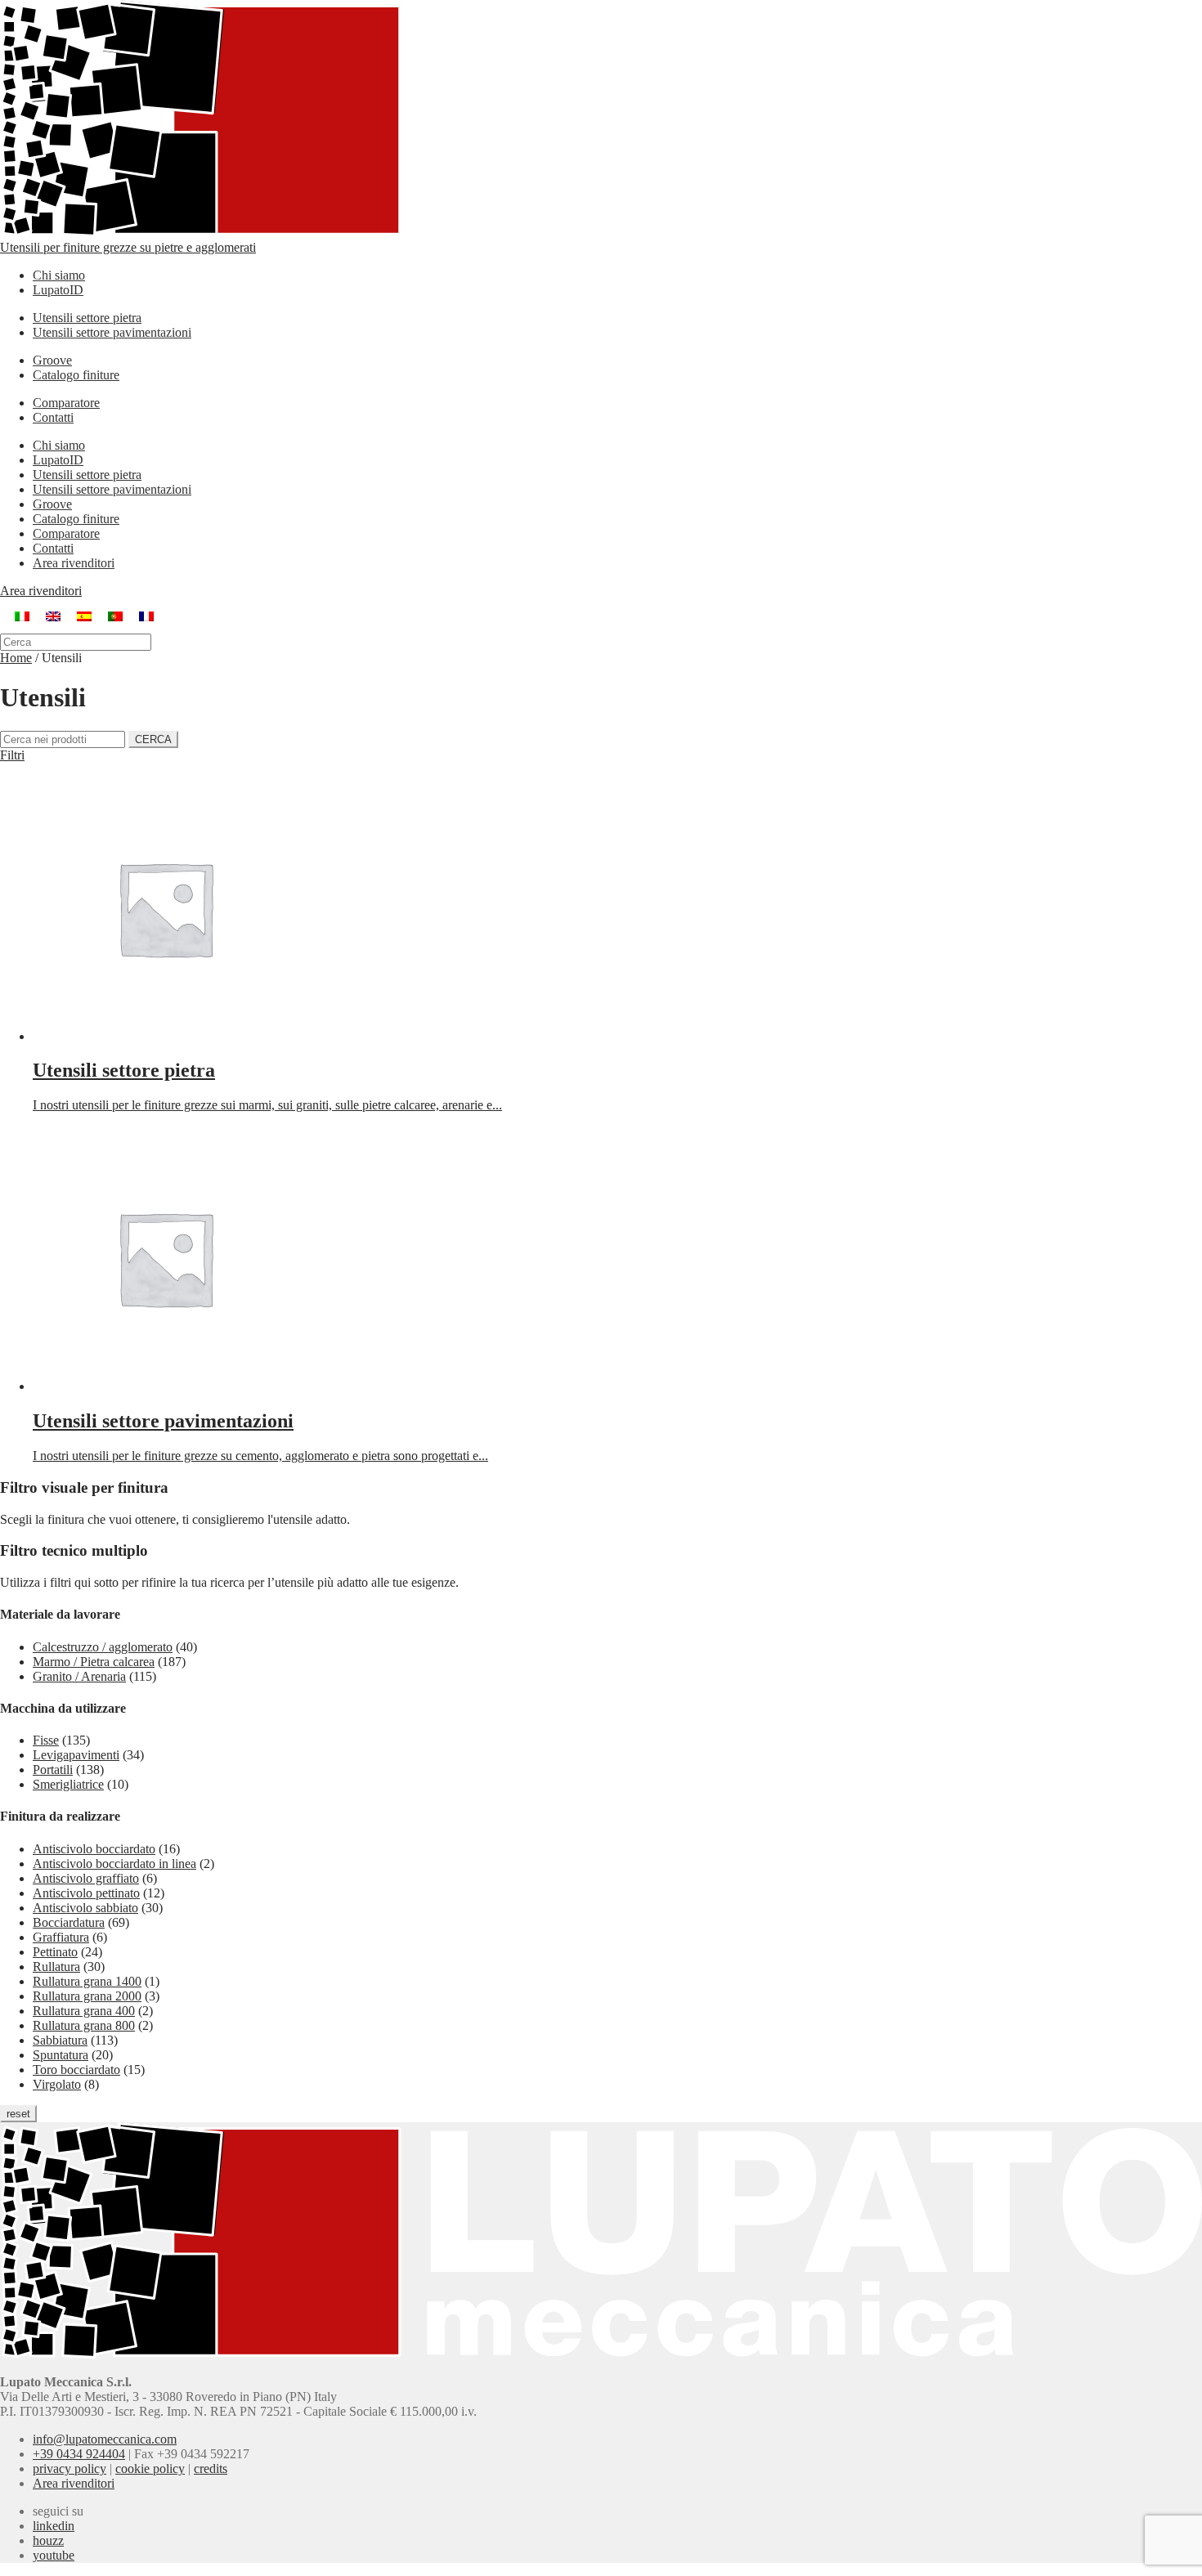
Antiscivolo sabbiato (85, 1908)
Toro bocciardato (76, 2070)
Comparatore (66, 403)
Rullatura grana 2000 (87, 1996)
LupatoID (58, 290)
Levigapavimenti (76, 1755)
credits (211, 2468)
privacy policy (70, 2468)
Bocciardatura (69, 1922)
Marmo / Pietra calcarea (94, 1662)
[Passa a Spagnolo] (84, 616)
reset (18, 2114)
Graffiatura (61, 1937)
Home (16, 658)
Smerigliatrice (68, 1784)
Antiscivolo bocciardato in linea (114, 1864)
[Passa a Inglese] (53, 616)
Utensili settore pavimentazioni (112, 332)
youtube (54, 2555)
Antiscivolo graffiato (86, 1878)
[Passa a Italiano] (22, 616)
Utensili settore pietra (87, 318)
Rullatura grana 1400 (87, 1981)
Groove (52, 360)
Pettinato (55, 1952)
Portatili (53, 1770)
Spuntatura (61, 2055)
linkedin (54, 2526)
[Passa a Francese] (146, 616)
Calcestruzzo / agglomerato (103, 1647)
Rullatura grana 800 (84, 2025)
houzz (48, 2540)
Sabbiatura (60, 2040)
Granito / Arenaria (79, 1676)
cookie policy (150, 2468)
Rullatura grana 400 (84, 2011)
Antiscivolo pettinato (86, 1893)
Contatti (53, 417)
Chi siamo (59, 275)
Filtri (12, 755)
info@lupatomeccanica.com (105, 2439)
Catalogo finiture (76, 375)
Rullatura (56, 1967)
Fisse (46, 1740)
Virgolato (57, 2084)
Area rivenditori (74, 563)
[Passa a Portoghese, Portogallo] (115, 616)
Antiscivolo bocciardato (94, 1849)
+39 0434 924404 (79, 2454)
